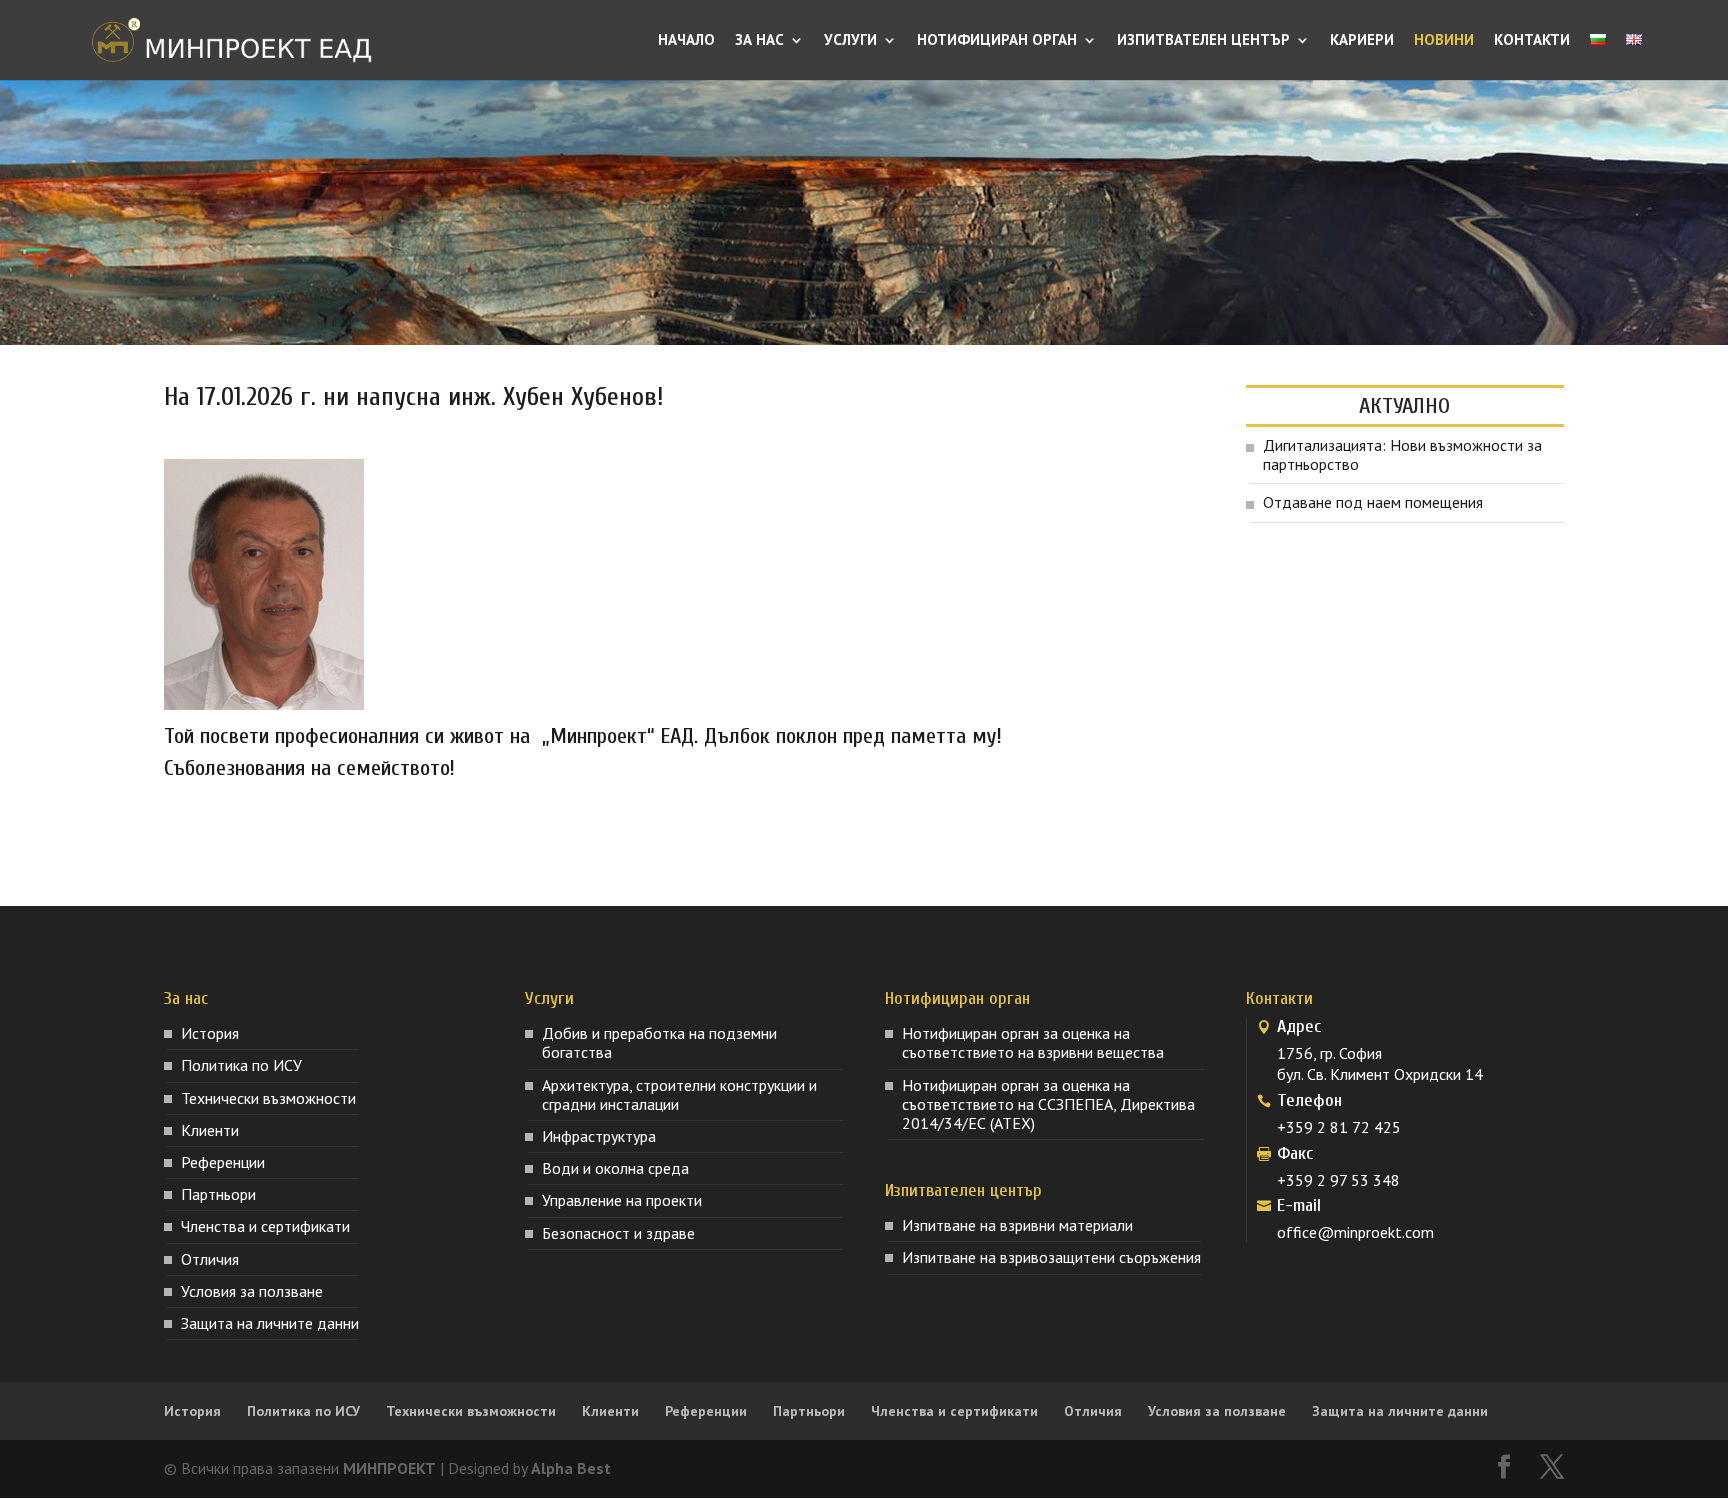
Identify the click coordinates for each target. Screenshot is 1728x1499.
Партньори (218, 1194)
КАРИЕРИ (1362, 41)
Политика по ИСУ (241, 1065)
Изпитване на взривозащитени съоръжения (1051, 1257)
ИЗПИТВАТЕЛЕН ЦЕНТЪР (1203, 41)
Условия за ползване (252, 1291)
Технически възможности (268, 1098)
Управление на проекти (622, 1200)
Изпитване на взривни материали (1017, 1225)
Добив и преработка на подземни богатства (659, 1042)
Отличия (210, 1259)
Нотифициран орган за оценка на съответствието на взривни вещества (1033, 1042)
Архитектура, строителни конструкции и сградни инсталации (679, 1094)
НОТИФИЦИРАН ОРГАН (997, 41)
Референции (223, 1162)
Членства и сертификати (265, 1226)
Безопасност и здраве (618, 1233)
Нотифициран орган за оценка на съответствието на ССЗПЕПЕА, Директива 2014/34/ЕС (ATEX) (1048, 1104)
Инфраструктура (599, 1136)
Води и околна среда (615, 1168)
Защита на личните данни (270, 1323)
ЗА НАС (759, 41)
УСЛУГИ (850, 41)
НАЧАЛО (686, 41)
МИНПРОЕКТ (389, 1468)
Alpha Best (571, 1468)
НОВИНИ (1444, 41)
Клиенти (210, 1130)
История (210, 1033)
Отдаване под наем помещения (1373, 502)
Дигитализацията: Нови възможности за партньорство (1402, 454)
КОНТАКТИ (1532, 41)
